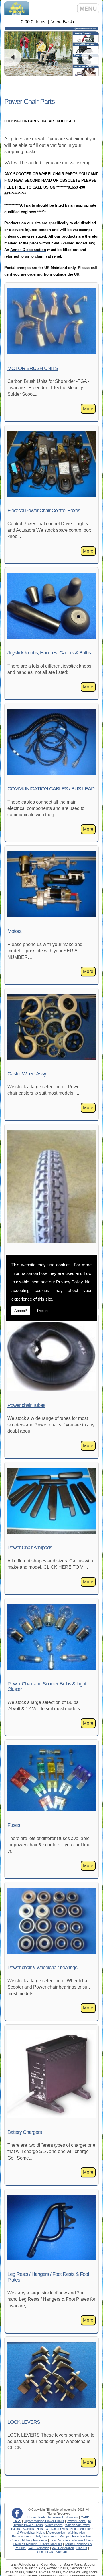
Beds (74, 2529)
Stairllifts (28, 2529)
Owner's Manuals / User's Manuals (38, 2544)
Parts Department (51, 2517)
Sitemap (61, 2552)
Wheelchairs (54, 2525)
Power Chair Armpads (30, 1548)
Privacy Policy (69, 1282)
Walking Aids (76, 2533)
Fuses (14, 1825)
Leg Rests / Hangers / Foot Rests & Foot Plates (48, 2277)
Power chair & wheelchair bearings (42, 1968)
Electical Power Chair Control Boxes (44, 511)
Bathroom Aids (22, 2536)
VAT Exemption (39, 2548)
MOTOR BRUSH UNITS (33, 368)
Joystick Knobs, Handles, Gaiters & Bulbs (49, 653)
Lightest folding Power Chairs (44, 2521)
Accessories (56, 2533)
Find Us (82, 2548)
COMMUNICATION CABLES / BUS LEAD (51, 789)
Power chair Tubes (26, 1405)
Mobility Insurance (35, 2540)
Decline (43, 1311)
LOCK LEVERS (24, 2422)
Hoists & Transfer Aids (52, 2529)
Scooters (72, 2517)
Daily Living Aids (46, 2536)
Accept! (21, 1311)
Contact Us (45, 2552)
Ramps (65, 2536)
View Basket (64, 22)
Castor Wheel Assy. (27, 1074)
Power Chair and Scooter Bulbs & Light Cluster (47, 1686)
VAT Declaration (63, 2548)
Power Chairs (76, 2521)
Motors (14, 931)
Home (32, 2517)
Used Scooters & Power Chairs (72, 2540)
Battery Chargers (25, 2132)
